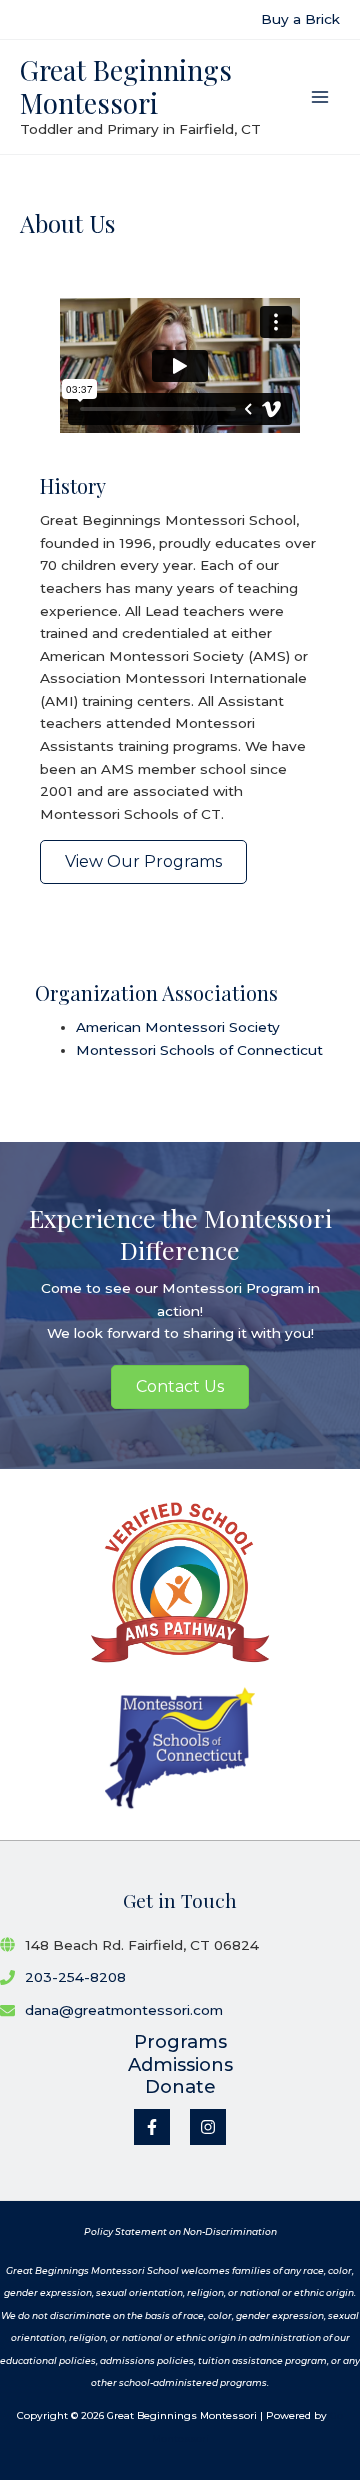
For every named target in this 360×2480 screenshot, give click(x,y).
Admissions (180, 2065)
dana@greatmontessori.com (124, 2010)
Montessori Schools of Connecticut (199, 1050)
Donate (180, 2087)
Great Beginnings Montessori (126, 86)
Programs (180, 2042)
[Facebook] (152, 2127)
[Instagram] (208, 2127)
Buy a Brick (300, 19)
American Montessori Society (178, 1027)
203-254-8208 (75, 1977)
